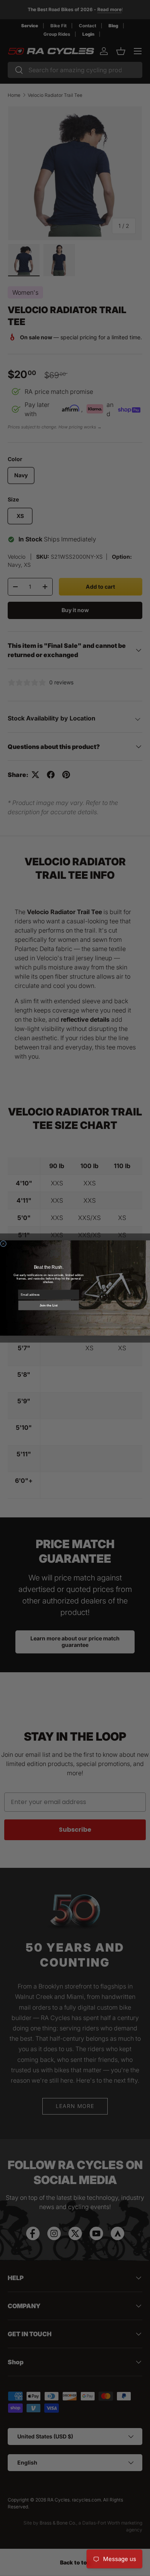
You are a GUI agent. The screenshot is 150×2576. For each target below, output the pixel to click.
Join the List (48, 1305)
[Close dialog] (3, 1244)
